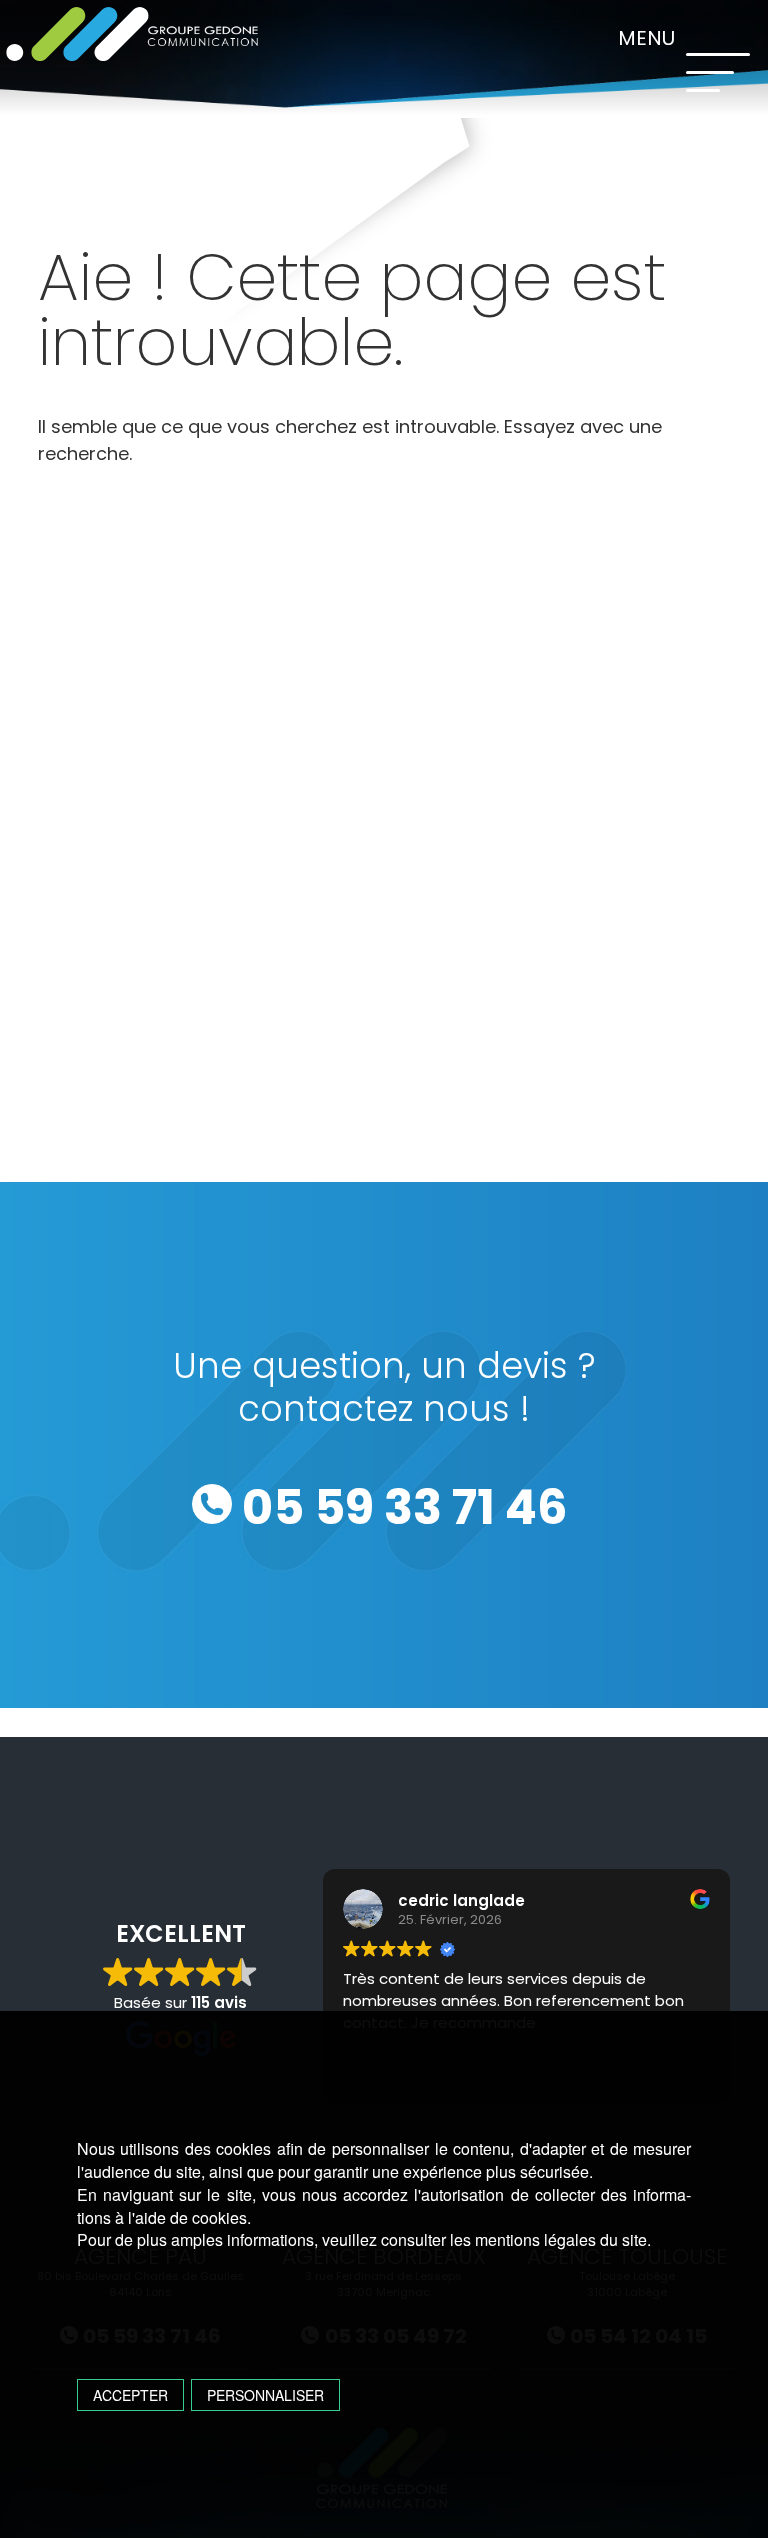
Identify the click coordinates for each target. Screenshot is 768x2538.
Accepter (130, 2395)
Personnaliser (265, 2395)
